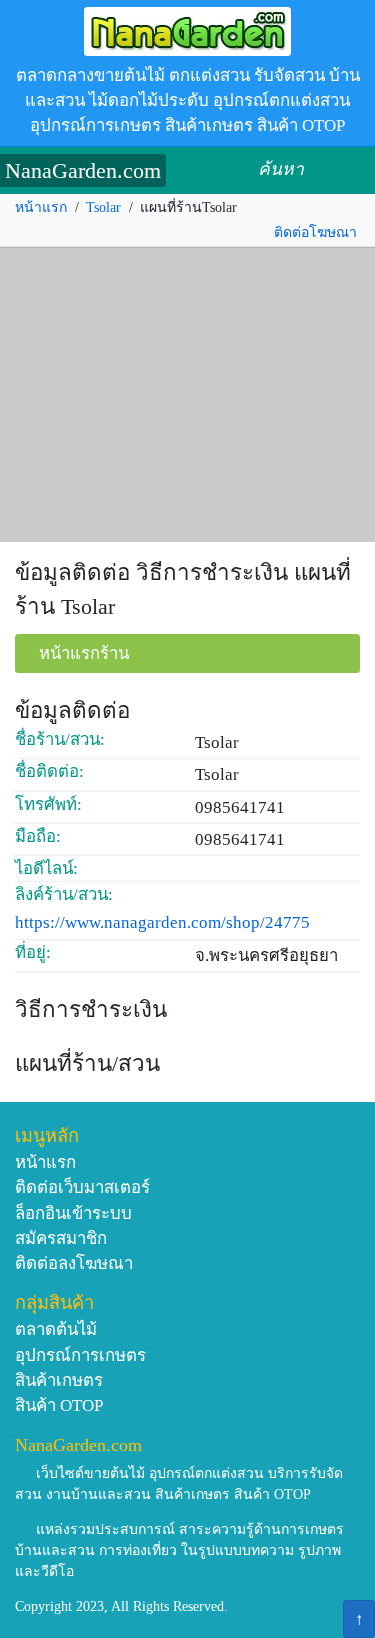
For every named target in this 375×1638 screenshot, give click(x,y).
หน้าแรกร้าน (84, 653)
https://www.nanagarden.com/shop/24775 (162, 922)
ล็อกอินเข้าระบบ (73, 1213)
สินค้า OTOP (59, 1405)
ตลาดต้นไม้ (56, 1329)
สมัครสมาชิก (61, 1238)
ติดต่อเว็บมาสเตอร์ (82, 1187)
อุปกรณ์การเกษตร (80, 1355)
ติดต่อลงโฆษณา (74, 1263)
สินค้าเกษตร (59, 1380)
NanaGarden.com (83, 170)
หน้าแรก (41, 207)
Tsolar (103, 207)
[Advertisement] (187, 395)
